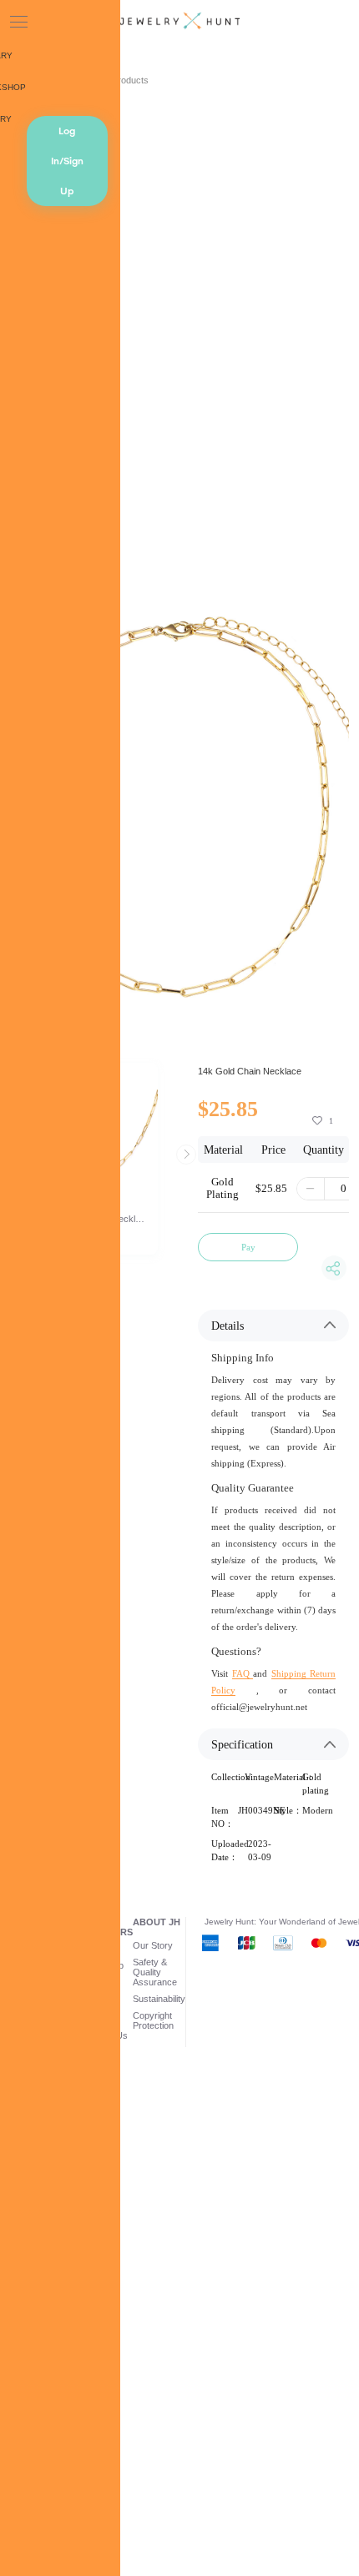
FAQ (243, 1673)
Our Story (153, 1945)
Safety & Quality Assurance (155, 1972)
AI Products (125, 80)
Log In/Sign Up (67, 161)
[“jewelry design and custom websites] (179, 22)
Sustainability (159, 1999)
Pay (248, 1247)
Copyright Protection (153, 2020)
